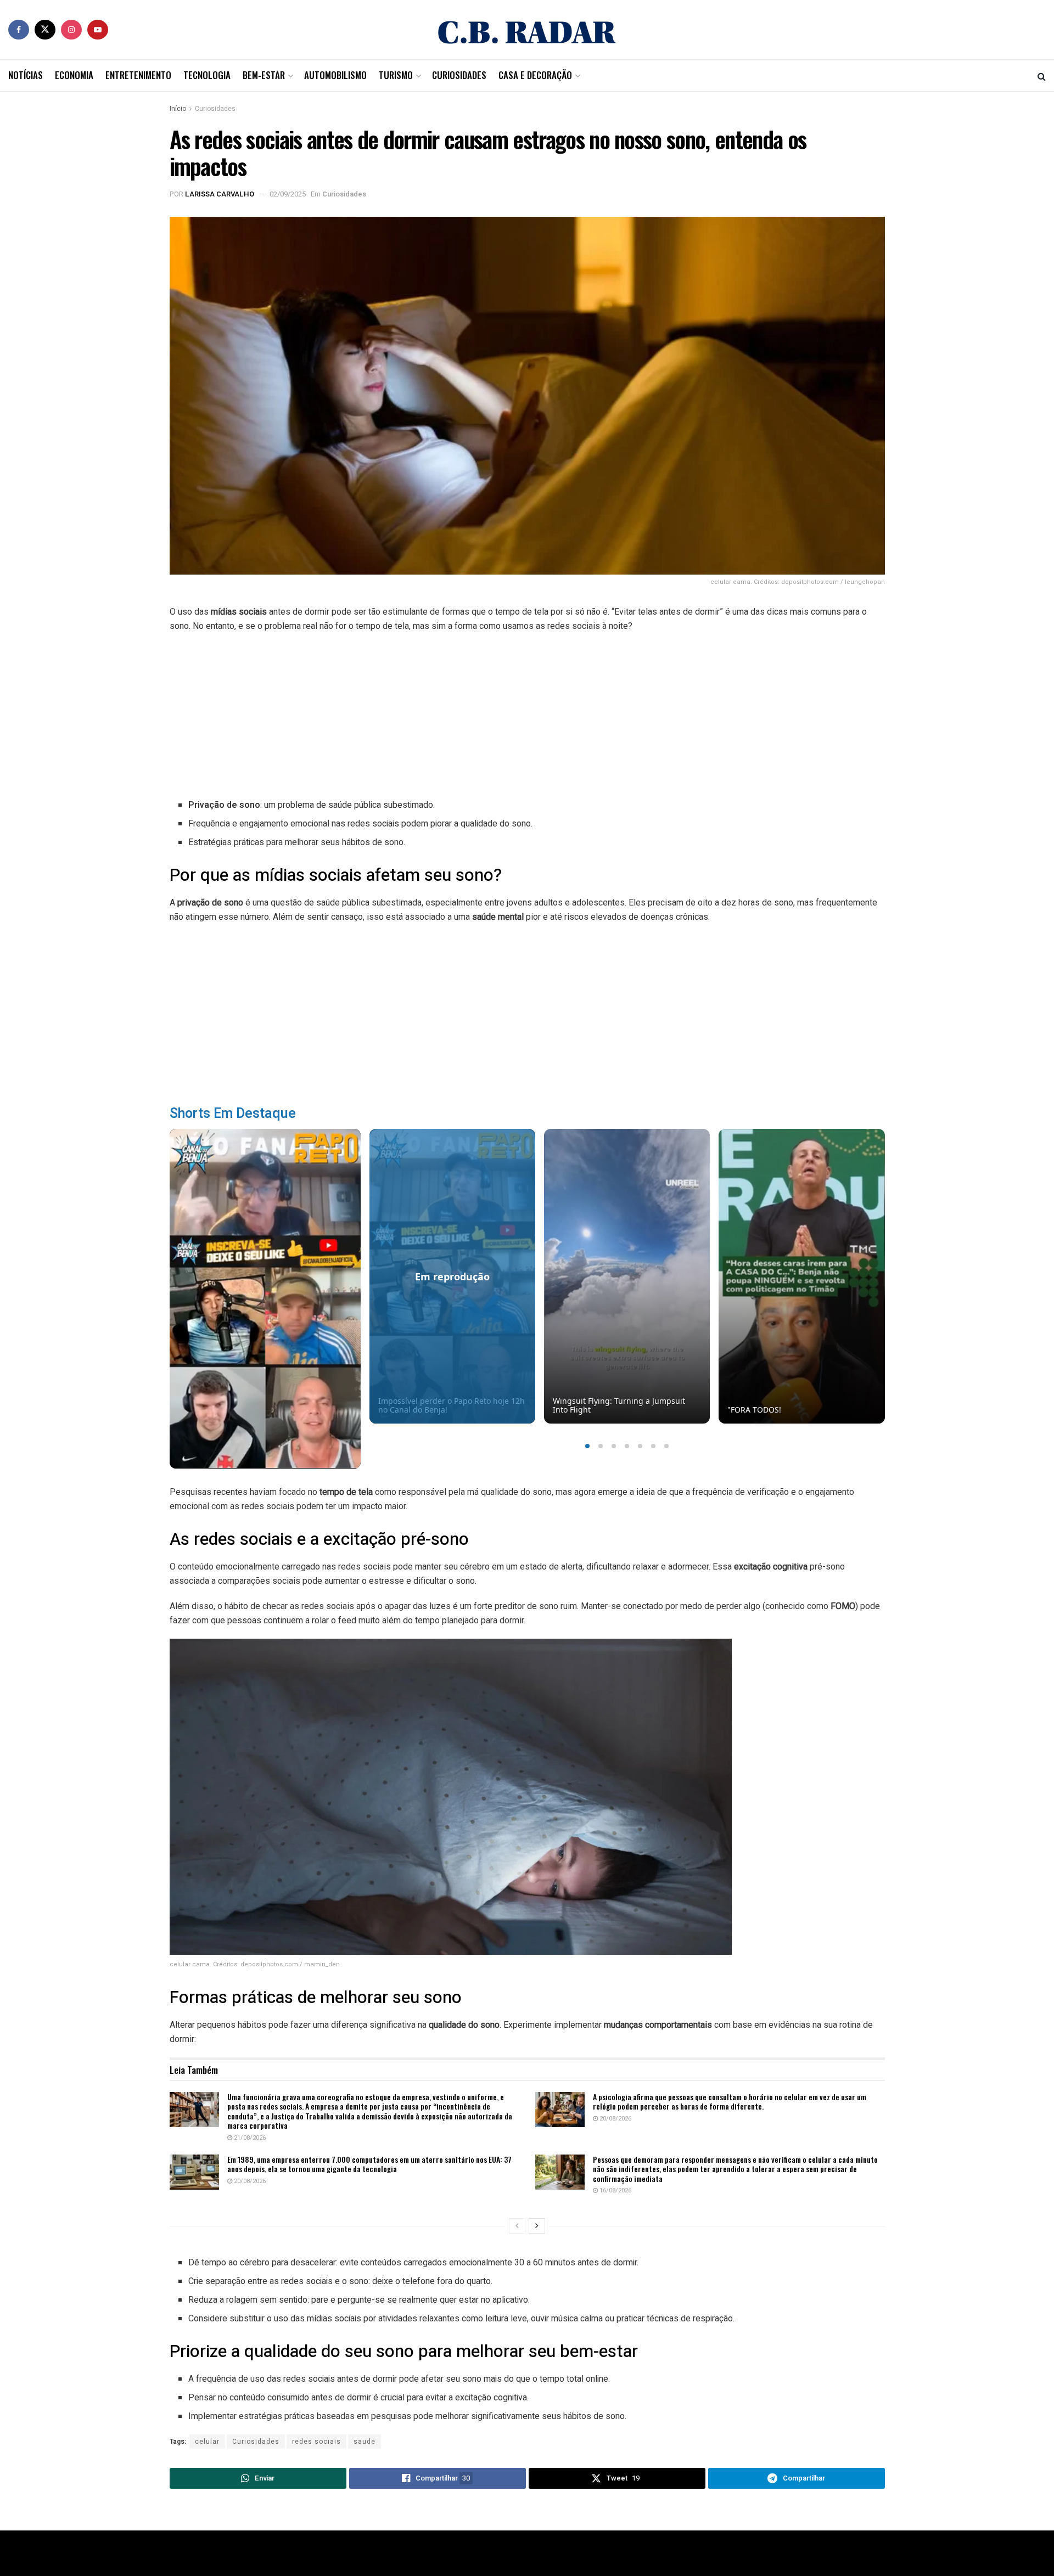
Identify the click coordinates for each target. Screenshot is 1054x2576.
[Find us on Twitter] (45, 30)
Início (178, 109)
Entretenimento (138, 75)
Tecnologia (207, 75)
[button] (587, 1446)
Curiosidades (459, 75)
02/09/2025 (288, 194)
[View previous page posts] (517, 2226)
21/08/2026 (249, 2138)
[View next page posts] (537, 2226)
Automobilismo (335, 75)
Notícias (26, 75)
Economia (74, 75)
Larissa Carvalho (220, 194)
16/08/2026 (615, 2190)
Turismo (396, 75)
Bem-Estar (264, 75)
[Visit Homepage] (527, 30)
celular (207, 2442)
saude (365, 2442)
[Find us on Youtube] (98, 30)
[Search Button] (1042, 76)
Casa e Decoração (535, 75)
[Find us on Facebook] (19, 30)
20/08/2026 (615, 2119)
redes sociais (316, 2442)
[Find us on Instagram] (71, 30)
